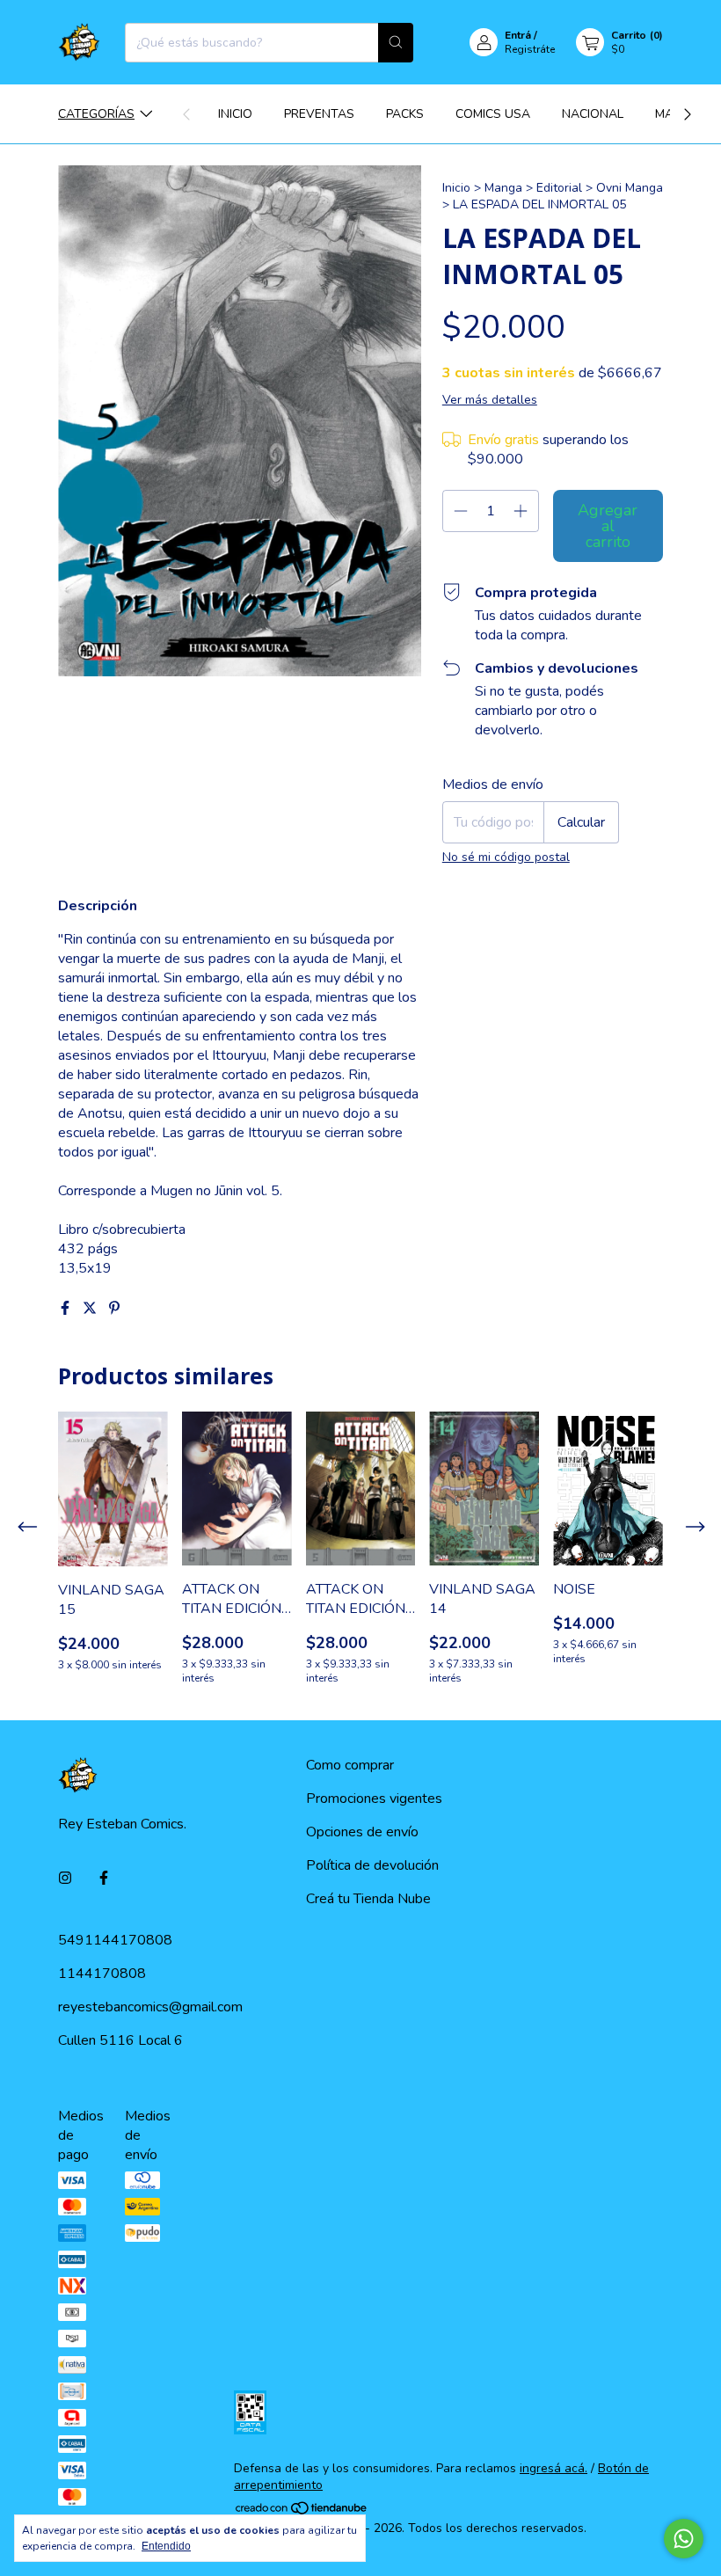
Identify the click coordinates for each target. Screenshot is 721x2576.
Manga (503, 188)
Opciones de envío (362, 1832)
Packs (405, 114)
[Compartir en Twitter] (91, 1309)
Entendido (166, 2546)
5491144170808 (115, 1940)
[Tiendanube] (302, 2511)
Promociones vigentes (374, 1799)
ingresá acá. (553, 2468)
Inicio (235, 114)
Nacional (593, 114)
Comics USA (493, 114)
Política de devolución (372, 1865)
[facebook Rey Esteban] (104, 1879)
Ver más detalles (490, 400)
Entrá (518, 35)
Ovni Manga (630, 188)
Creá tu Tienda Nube (368, 1899)
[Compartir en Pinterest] (114, 1309)
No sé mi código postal (506, 857)
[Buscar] (396, 43)
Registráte (530, 49)
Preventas (319, 114)
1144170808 (102, 1974)
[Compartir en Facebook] (67, 1309)
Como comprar (350, 1765)
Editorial (559, 188)
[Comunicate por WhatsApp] (684, 2539)
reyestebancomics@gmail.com (150, 2007)
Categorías (96, 114)
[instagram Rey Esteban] (65, 1879)
